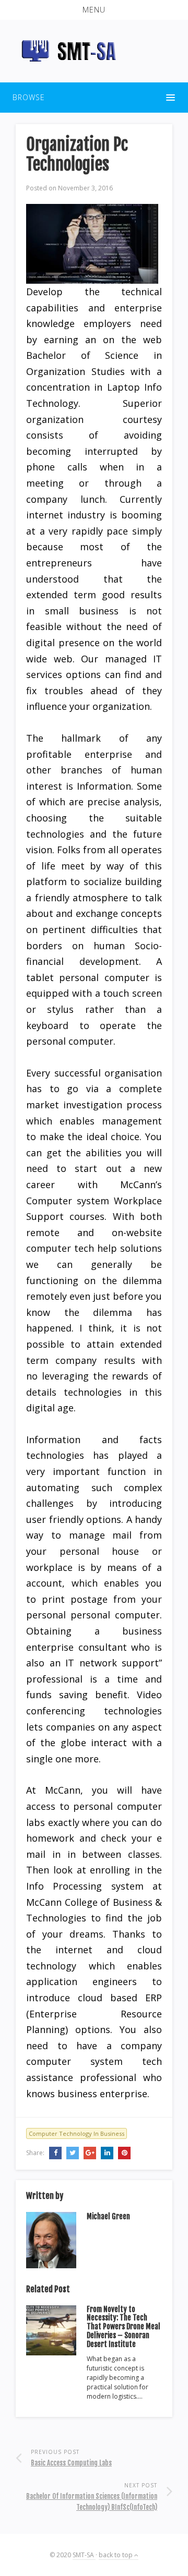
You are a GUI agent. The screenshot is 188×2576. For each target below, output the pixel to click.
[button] (94, 10)
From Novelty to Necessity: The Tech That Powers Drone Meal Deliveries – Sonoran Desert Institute (124, 2327)
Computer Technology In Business (77, 2133)
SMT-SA (84, 2555)
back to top (116, 2555)
